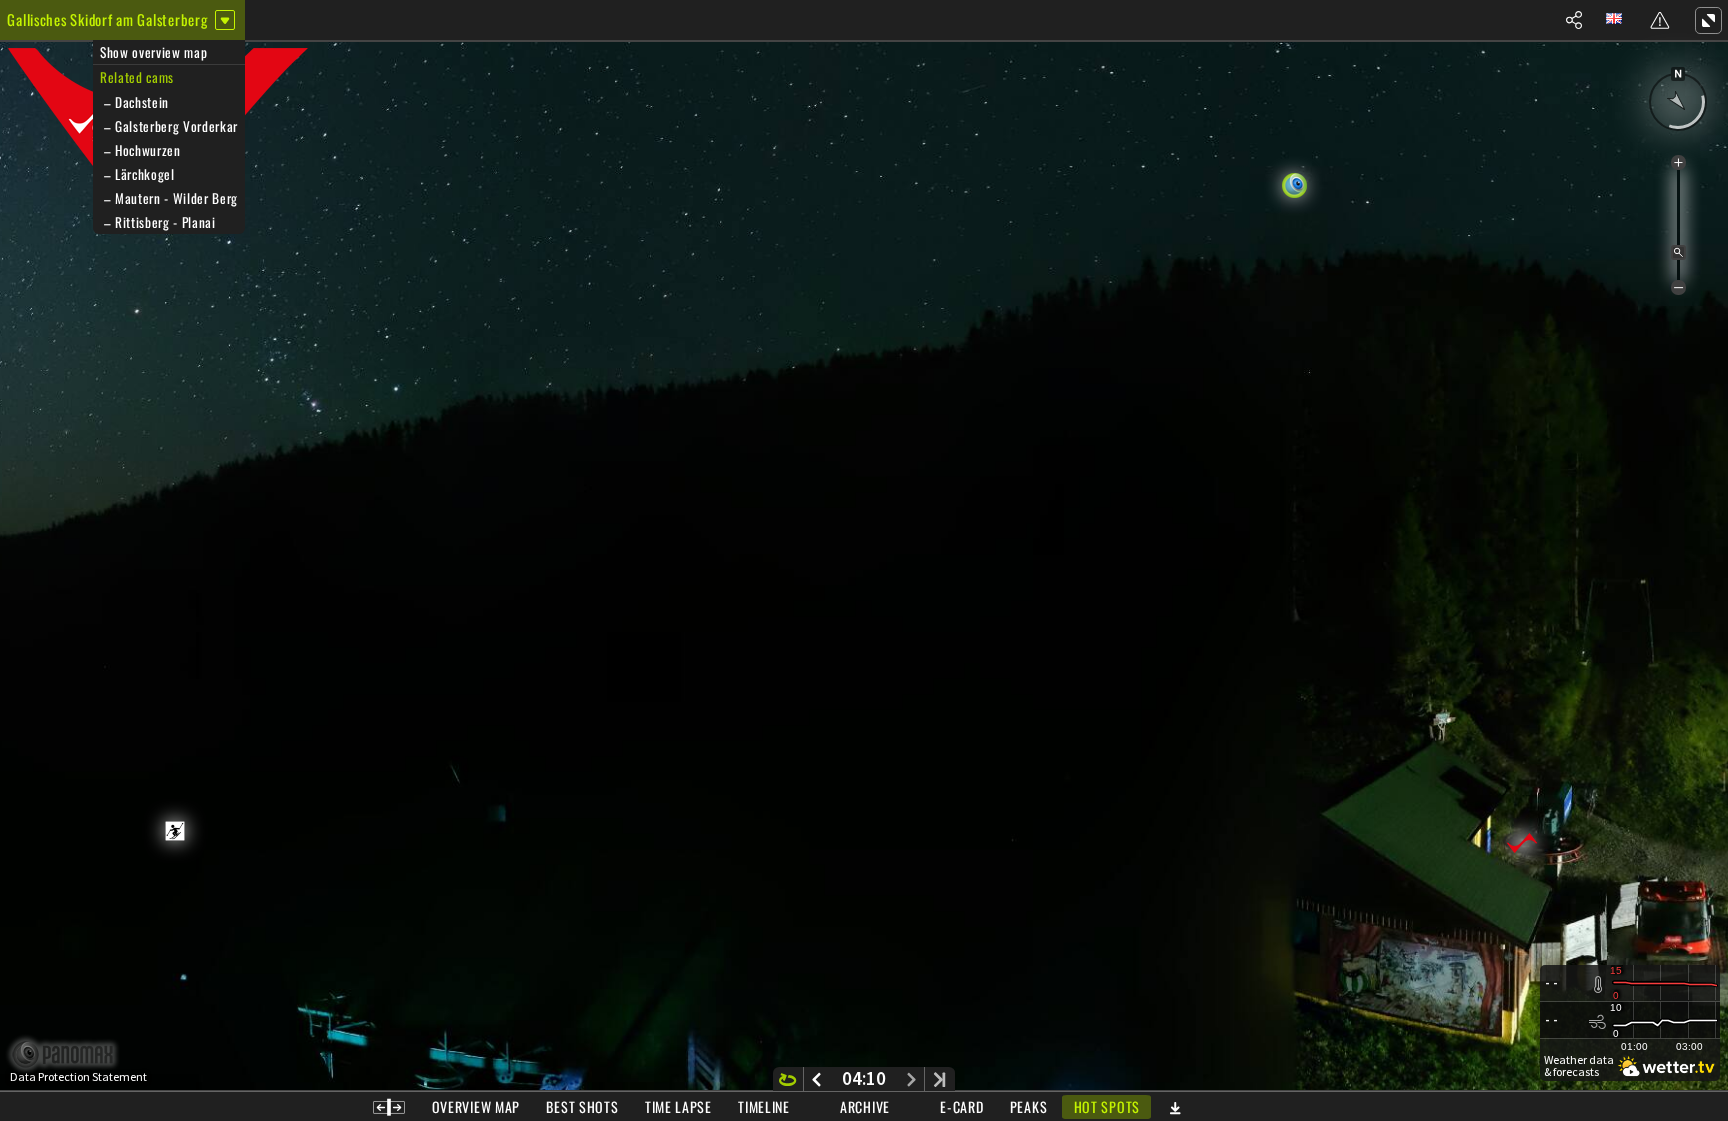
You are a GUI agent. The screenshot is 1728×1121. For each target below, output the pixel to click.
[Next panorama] (911, 1079)
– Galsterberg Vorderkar (169, 126)
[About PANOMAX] (73, 1054)
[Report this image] (1660, 20)
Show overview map (153, 52)
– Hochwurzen (140, 150)
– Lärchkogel (137, 174)
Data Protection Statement (78, 1077)
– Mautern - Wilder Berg (169, 198)
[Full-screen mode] (1708, 20)
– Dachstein (134, 102)
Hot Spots (1107, 1106)
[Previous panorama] (816, 1079)
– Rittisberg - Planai (158, 222)
